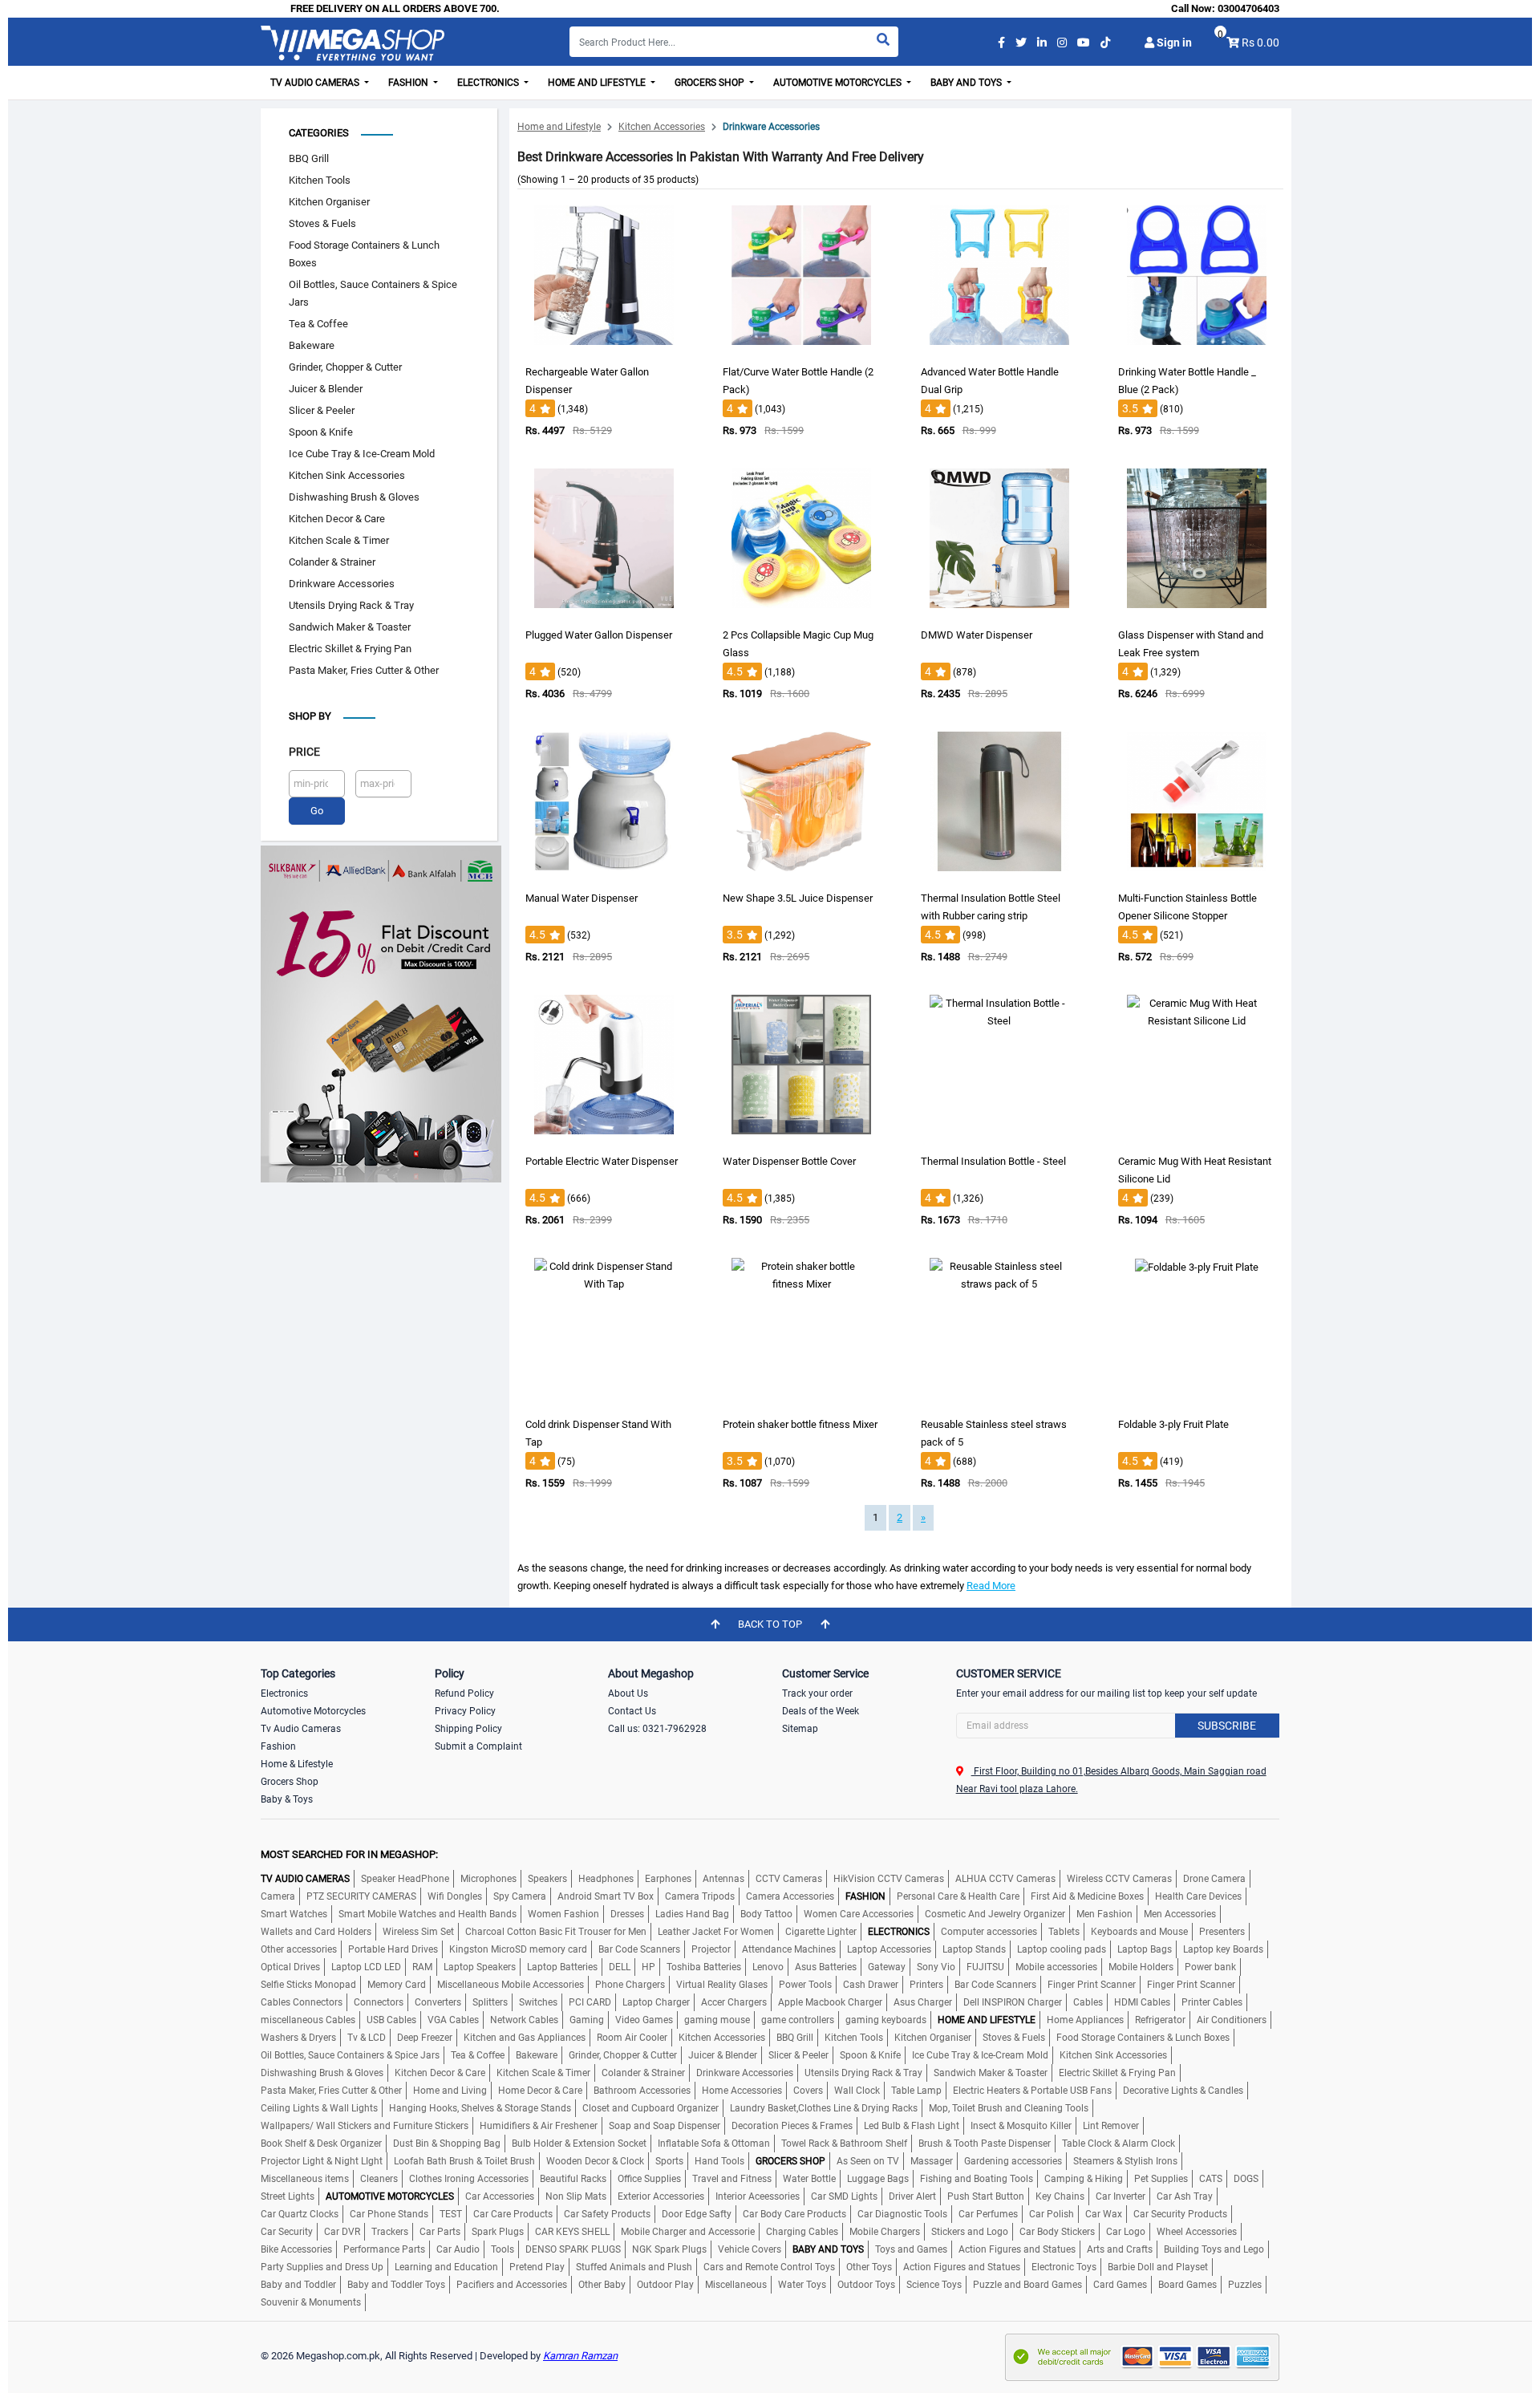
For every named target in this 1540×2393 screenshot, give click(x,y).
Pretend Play (537, 2267)
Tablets (1064, 1932)
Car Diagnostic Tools (902, 2214)
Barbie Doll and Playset (1158, 2267)
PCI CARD (590, 2002)
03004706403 (1248, 8)
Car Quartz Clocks (300, 2214)
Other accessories (299, 1949)
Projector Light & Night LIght (322, 2161)
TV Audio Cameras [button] (316, 83)
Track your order (817, 1693)
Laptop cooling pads (1062, 1949)
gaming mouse (717, 2020)
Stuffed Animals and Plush (634, 2267)
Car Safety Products (607, 2214)
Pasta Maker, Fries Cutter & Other (364, 670)
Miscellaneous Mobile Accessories (511, 1985)
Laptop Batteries (562, 1967)
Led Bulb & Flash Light (912, 2126)
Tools (503, 2249)
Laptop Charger (656, 2002)
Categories (319, 133)
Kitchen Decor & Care (337, 519)
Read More (991, 1586)
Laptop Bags (1145, 1949)
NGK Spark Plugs (669, 2249)
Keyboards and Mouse (1139, 1932)
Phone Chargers (630, 1985)
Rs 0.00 (1260, 43)
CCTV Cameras (789, 1879)
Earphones (668, 1879)
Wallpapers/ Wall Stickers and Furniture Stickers (365, 2126)
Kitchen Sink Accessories (347, 475)
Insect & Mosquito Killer (1021, 2126)
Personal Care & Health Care (958, 1896)
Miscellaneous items (305, 2179)
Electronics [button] (489, 83)
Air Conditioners (1232, 2020)
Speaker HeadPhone (405, 1879)
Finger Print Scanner (1092, 1985)
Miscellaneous (736, 2285)
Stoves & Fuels (322, 223)
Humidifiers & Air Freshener (539, 2126)
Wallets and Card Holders (316, 1932)
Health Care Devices (1198, 1896)
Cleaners (379, 2179)
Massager (932, 2161)
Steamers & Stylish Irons (1125, 2161)
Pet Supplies (1161, 2179)
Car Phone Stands (389, 2214)
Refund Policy (464, 1693)
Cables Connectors (302, 2002)
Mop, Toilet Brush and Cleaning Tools (1009, 2108)
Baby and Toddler (298, 2285)
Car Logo (1126, 2232)
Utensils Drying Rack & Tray (351, 605)
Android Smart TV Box (606, 1896)
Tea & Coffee (318, 324)
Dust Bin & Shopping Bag (447, 2144)
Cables (1088, 2002)
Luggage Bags (878, 2179)
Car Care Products (513, 2214)
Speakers (547, 1879)
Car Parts (440, 2232)
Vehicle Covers (750, 2249)
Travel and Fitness (732, 2179)
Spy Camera (520, 1896)
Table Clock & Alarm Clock (1119, 2144)
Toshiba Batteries (704, 1967)
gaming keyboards (886, 2020)
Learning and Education (446, 2267)
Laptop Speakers (480, 1967)
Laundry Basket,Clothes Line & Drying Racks (824, 2108)
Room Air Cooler (632, 2038)
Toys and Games (911, 2249)
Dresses (627, 1914)
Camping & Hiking (1084, 2179)
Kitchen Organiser (329, 202)
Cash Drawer (871, 1985)
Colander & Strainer (332, 562)
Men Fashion (1104, 1914)
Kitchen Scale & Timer (339, 540)
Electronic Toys (1064, 2267)
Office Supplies (649, 2179)
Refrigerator (1160, 2020)
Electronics (284, 1693)
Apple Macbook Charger (830, 2002)
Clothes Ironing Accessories (469, 2179)
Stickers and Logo (970, 2232)
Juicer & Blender (326, 389)
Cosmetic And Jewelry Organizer (995, 1914)
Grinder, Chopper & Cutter (345, 367)
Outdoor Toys (866, 2285)
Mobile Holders (1141, 1967)
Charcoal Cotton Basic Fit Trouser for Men (556, 1932)
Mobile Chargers (885, 2232)
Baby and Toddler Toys (396, 2285)
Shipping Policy (468, 1729)
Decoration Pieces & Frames (792, 2126)
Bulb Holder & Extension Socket (579, 2144)
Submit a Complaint (478, 1746)
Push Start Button (986, 2196)
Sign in (1173, 43)
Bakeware (312, 345)
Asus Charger (923, 2002)
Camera (278, 1896)
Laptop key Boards (1223, 1949)
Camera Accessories (790, 1896)
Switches (538, 2002)
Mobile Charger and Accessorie (688, 2232)
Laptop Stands (974, 1949)
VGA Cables (453, 2020)
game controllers (798, 2020)
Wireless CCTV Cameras (1119, 1879)
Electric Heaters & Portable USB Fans (1032, 2091)
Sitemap (800, 1729)
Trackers (390, 2232)
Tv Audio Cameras (301, 1729)
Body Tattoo (766, 1914)
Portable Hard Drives (393, 1949)
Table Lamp (916, 2091)
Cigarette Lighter (821, 1932)
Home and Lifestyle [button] (598, 83)
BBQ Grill (309, 158)
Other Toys (869, 2267)
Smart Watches (294, 1914)
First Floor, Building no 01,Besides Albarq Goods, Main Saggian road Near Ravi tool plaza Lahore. (1111, 1780)
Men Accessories (1180, 1914)
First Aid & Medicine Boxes (1087, 1896)
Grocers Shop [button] (711, 83)
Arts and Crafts (1120, 2249)
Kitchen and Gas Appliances (525, 2038)
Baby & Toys (287, 1799)
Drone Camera (1214, 1879)
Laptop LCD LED (366, 1967)
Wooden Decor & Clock (595, 2161)
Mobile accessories (1056, 1967)
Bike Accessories (296, 2249)
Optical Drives (290, 1967)
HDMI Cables (1142, 2002)
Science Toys (934, 2285)
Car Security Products (1180, 2214)
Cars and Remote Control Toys (769, 2267)
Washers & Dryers (298, 2038)
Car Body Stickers (1057, 2232)
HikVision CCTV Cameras (889, 1879)
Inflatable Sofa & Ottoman (714, 2144)
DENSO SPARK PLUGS (573, 2249)
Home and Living (450, 2091)
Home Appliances (1085, 2020)
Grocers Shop (290, 1782)
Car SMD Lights (844, 2196)
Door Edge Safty (697, 2214)
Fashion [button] (409, 83)
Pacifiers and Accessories (512, 2285)
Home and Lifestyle (559, 127)
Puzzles (1245, 2285)
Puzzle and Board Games (1027, 2285)
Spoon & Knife (321, 432)
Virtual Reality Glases (722, 1985)
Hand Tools (719, 2161)
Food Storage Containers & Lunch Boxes (364, 254)
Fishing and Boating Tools (977, 2179)
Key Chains (1060, 2196)
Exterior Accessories (661, 2196)
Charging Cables (802, 2232)
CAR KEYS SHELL (572, 2232)
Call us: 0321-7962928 (657, 1729)
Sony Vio (936, 1967)
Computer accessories (989, 1932)
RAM (422, 1967)
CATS (1211, 2179)
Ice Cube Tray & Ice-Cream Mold (362, 454)
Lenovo (768, 1967)
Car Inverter (1121, 2196)
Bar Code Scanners (639, 1949)
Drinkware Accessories (342, 584)
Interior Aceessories (758, 2196)
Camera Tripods (700, 1896)
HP (648, 1967)
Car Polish (1052, 2214)
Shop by (310, 716)
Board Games (1187, 2285)
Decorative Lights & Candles (1183, 2091)
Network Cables (524, 2020)
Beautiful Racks (573, 2179)
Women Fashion (563, 1914)
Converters (438, 2002)
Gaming (587, 2020)
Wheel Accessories (1197, 2232)
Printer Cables (1212, 2002)
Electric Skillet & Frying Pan (350, 649)
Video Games (644, 2020)
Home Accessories (742, 2091)
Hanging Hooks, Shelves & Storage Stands (480, 2108)
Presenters (1222, 1932)
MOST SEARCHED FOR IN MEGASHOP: (349, 1854)
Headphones (606, 1879)
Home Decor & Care (540, 2091)
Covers (808, 2091)
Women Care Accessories (859, 1914)
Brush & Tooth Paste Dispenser (985, 2144)
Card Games (1120, 2285)
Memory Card (397, 1985)
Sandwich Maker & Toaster (350, 627)
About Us (628, 1693)
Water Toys (802, 2285)
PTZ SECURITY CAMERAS (361, 1896)
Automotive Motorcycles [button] (839, 83)
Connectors (379, 2002)
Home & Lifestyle (297, 1764)
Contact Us (632, 1711)
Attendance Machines (789, 1949)
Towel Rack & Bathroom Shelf (844, 2144)
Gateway (887, 1967)
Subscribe (1227, 1726)
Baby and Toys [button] (967, 83)
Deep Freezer (425, 2038)
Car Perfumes (988, 2214)
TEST (451, 2214)
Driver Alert (912, 2196)
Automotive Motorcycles (313, 1711)
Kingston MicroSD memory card (518, 1949)
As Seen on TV (868, 2161)
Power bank (1210, 1967)
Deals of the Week (821, 1711)
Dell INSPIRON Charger (1013, 2002)
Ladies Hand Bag (692, 1914)
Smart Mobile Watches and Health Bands (428, 1914)
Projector (711, 1949)
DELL (620, 1967)
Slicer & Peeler (322, 410)
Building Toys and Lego (1214, 2249)
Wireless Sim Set (418, 1932)
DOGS (1246, 2179)
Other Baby (602, 2285)
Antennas (723, 1879)
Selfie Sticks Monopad (308, 1985)
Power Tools (805, 1985)
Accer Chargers (734, 2002)
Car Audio (458, 2249)
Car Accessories (500, 2196)
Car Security (287, 2232)
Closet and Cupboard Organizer (650, 2108)
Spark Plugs (498, 2232)
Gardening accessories (1013, 2161)
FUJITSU (985, 1967)
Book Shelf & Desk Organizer (321, 2144)
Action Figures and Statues (1017, 2249)
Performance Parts (384, 2249)
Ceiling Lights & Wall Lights (319, 2108)
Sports (669, 2161)
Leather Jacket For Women (716, 1932)
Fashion (278, 1746)
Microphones (488, 1879)
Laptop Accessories (889, 1949)
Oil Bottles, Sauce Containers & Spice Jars (373, 293)
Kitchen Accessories (662, 127)
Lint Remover (1111, 2126)
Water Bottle (809, 2179)
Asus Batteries (826, 1967)
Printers (926, 1985)
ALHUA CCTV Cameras (1005, 1879)
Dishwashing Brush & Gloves (354, 497)
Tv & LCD (367, 2038)
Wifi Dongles (455, 1896)
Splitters (490, 2002)
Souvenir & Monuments (311, 2302)
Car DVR (342, 2232)
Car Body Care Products (794, 2214)
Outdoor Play (665, 2285)
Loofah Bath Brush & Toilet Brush (464, 2161)
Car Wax (1104, 2214)
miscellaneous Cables (308, 2020)
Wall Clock (857, 2091)
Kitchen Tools (320, 180)
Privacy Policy (465, 1711)
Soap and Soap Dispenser (665, 2126)
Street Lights (288, 2196)
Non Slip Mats (576, 2196)
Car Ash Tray (1185, 2196)
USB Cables (391, 2020)
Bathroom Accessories (642, 2091)
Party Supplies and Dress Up (322, 2267)
